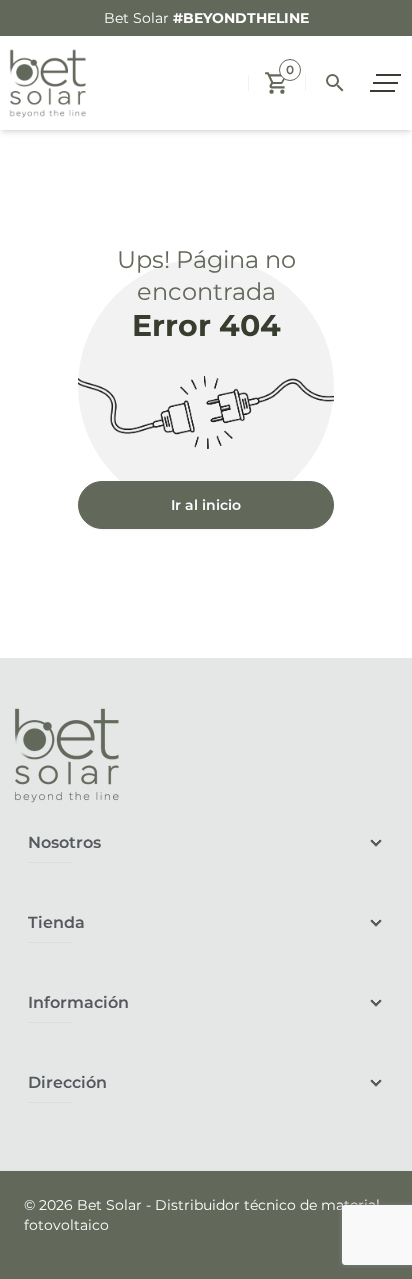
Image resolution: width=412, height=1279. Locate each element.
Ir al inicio (206, 505)
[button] (277, 83)
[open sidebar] (388, 83)
